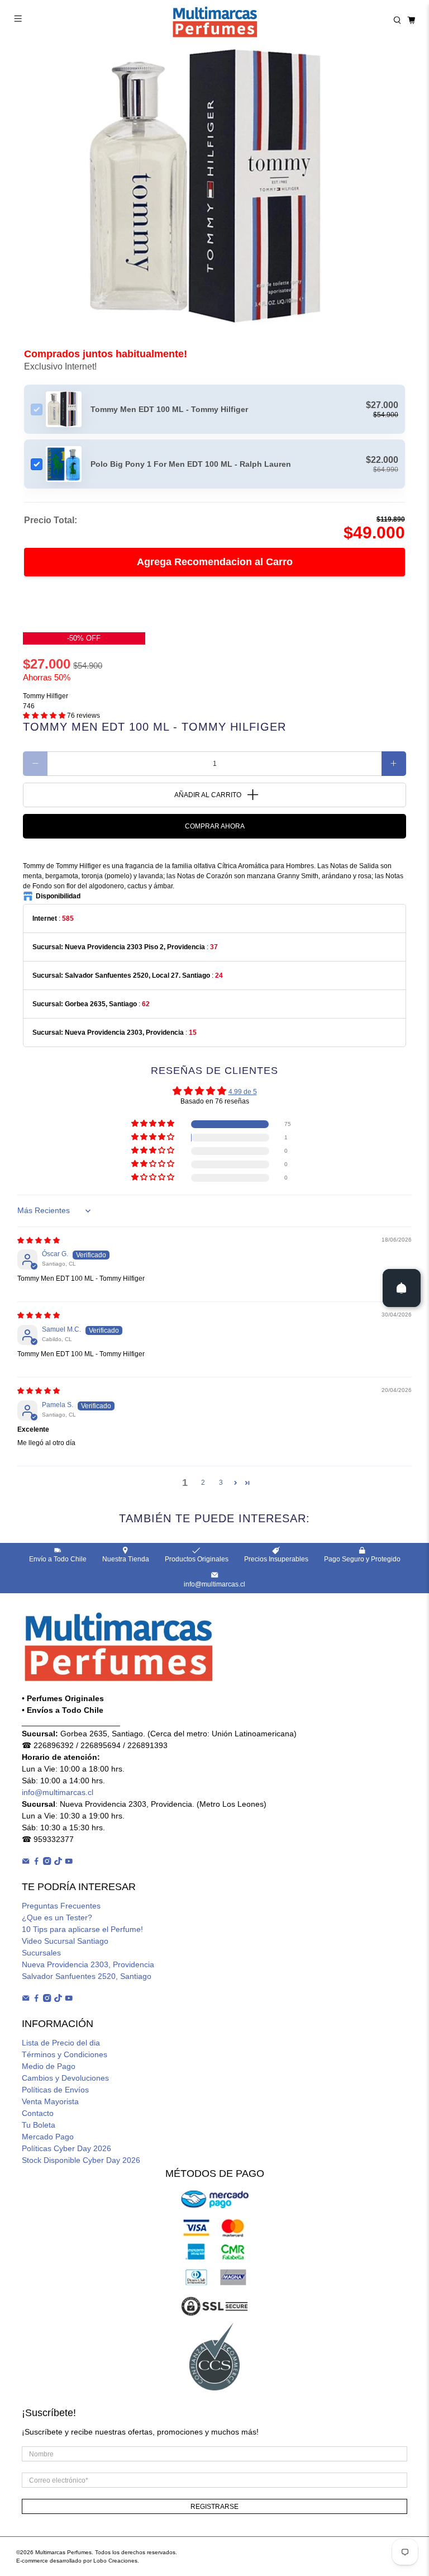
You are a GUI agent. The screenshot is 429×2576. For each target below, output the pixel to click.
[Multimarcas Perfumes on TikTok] (58, 1862)
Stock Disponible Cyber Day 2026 (81, 2160)
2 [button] (203, 1483)
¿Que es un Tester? (57, 1917)
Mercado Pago (48, 2137)
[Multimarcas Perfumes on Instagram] (47, 1862)
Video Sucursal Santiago (65, 1941)
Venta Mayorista (50, 2101)
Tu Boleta (39, 2125)
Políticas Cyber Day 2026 (66, 2148)
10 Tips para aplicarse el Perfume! (82, 1929)
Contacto (38, 2113)
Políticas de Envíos (55, 2090)
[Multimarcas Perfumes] (214, 20)
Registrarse (214, 2507)
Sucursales (41, 1953)
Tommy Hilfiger (46, 696)
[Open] (402, 1288)
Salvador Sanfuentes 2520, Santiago (87, 1976)
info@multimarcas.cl (58, 1792)
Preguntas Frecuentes (61, 1906)
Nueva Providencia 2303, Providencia (88, 1964)
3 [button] (221, 1483)
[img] (39, 1240)
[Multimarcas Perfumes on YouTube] (69, 1862)
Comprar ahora (215, 826)
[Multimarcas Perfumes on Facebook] (36, 1862)
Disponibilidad (58, 896)
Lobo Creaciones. (116, 2561)
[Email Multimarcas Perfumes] (26, 1862)
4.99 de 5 (243, 1092)
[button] (44, 716)
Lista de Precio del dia (61, 2043)
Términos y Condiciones (65, 2054)
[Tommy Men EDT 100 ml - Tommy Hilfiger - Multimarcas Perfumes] (214, 187)
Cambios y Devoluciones (65, 2078)
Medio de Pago (49, 2066)
